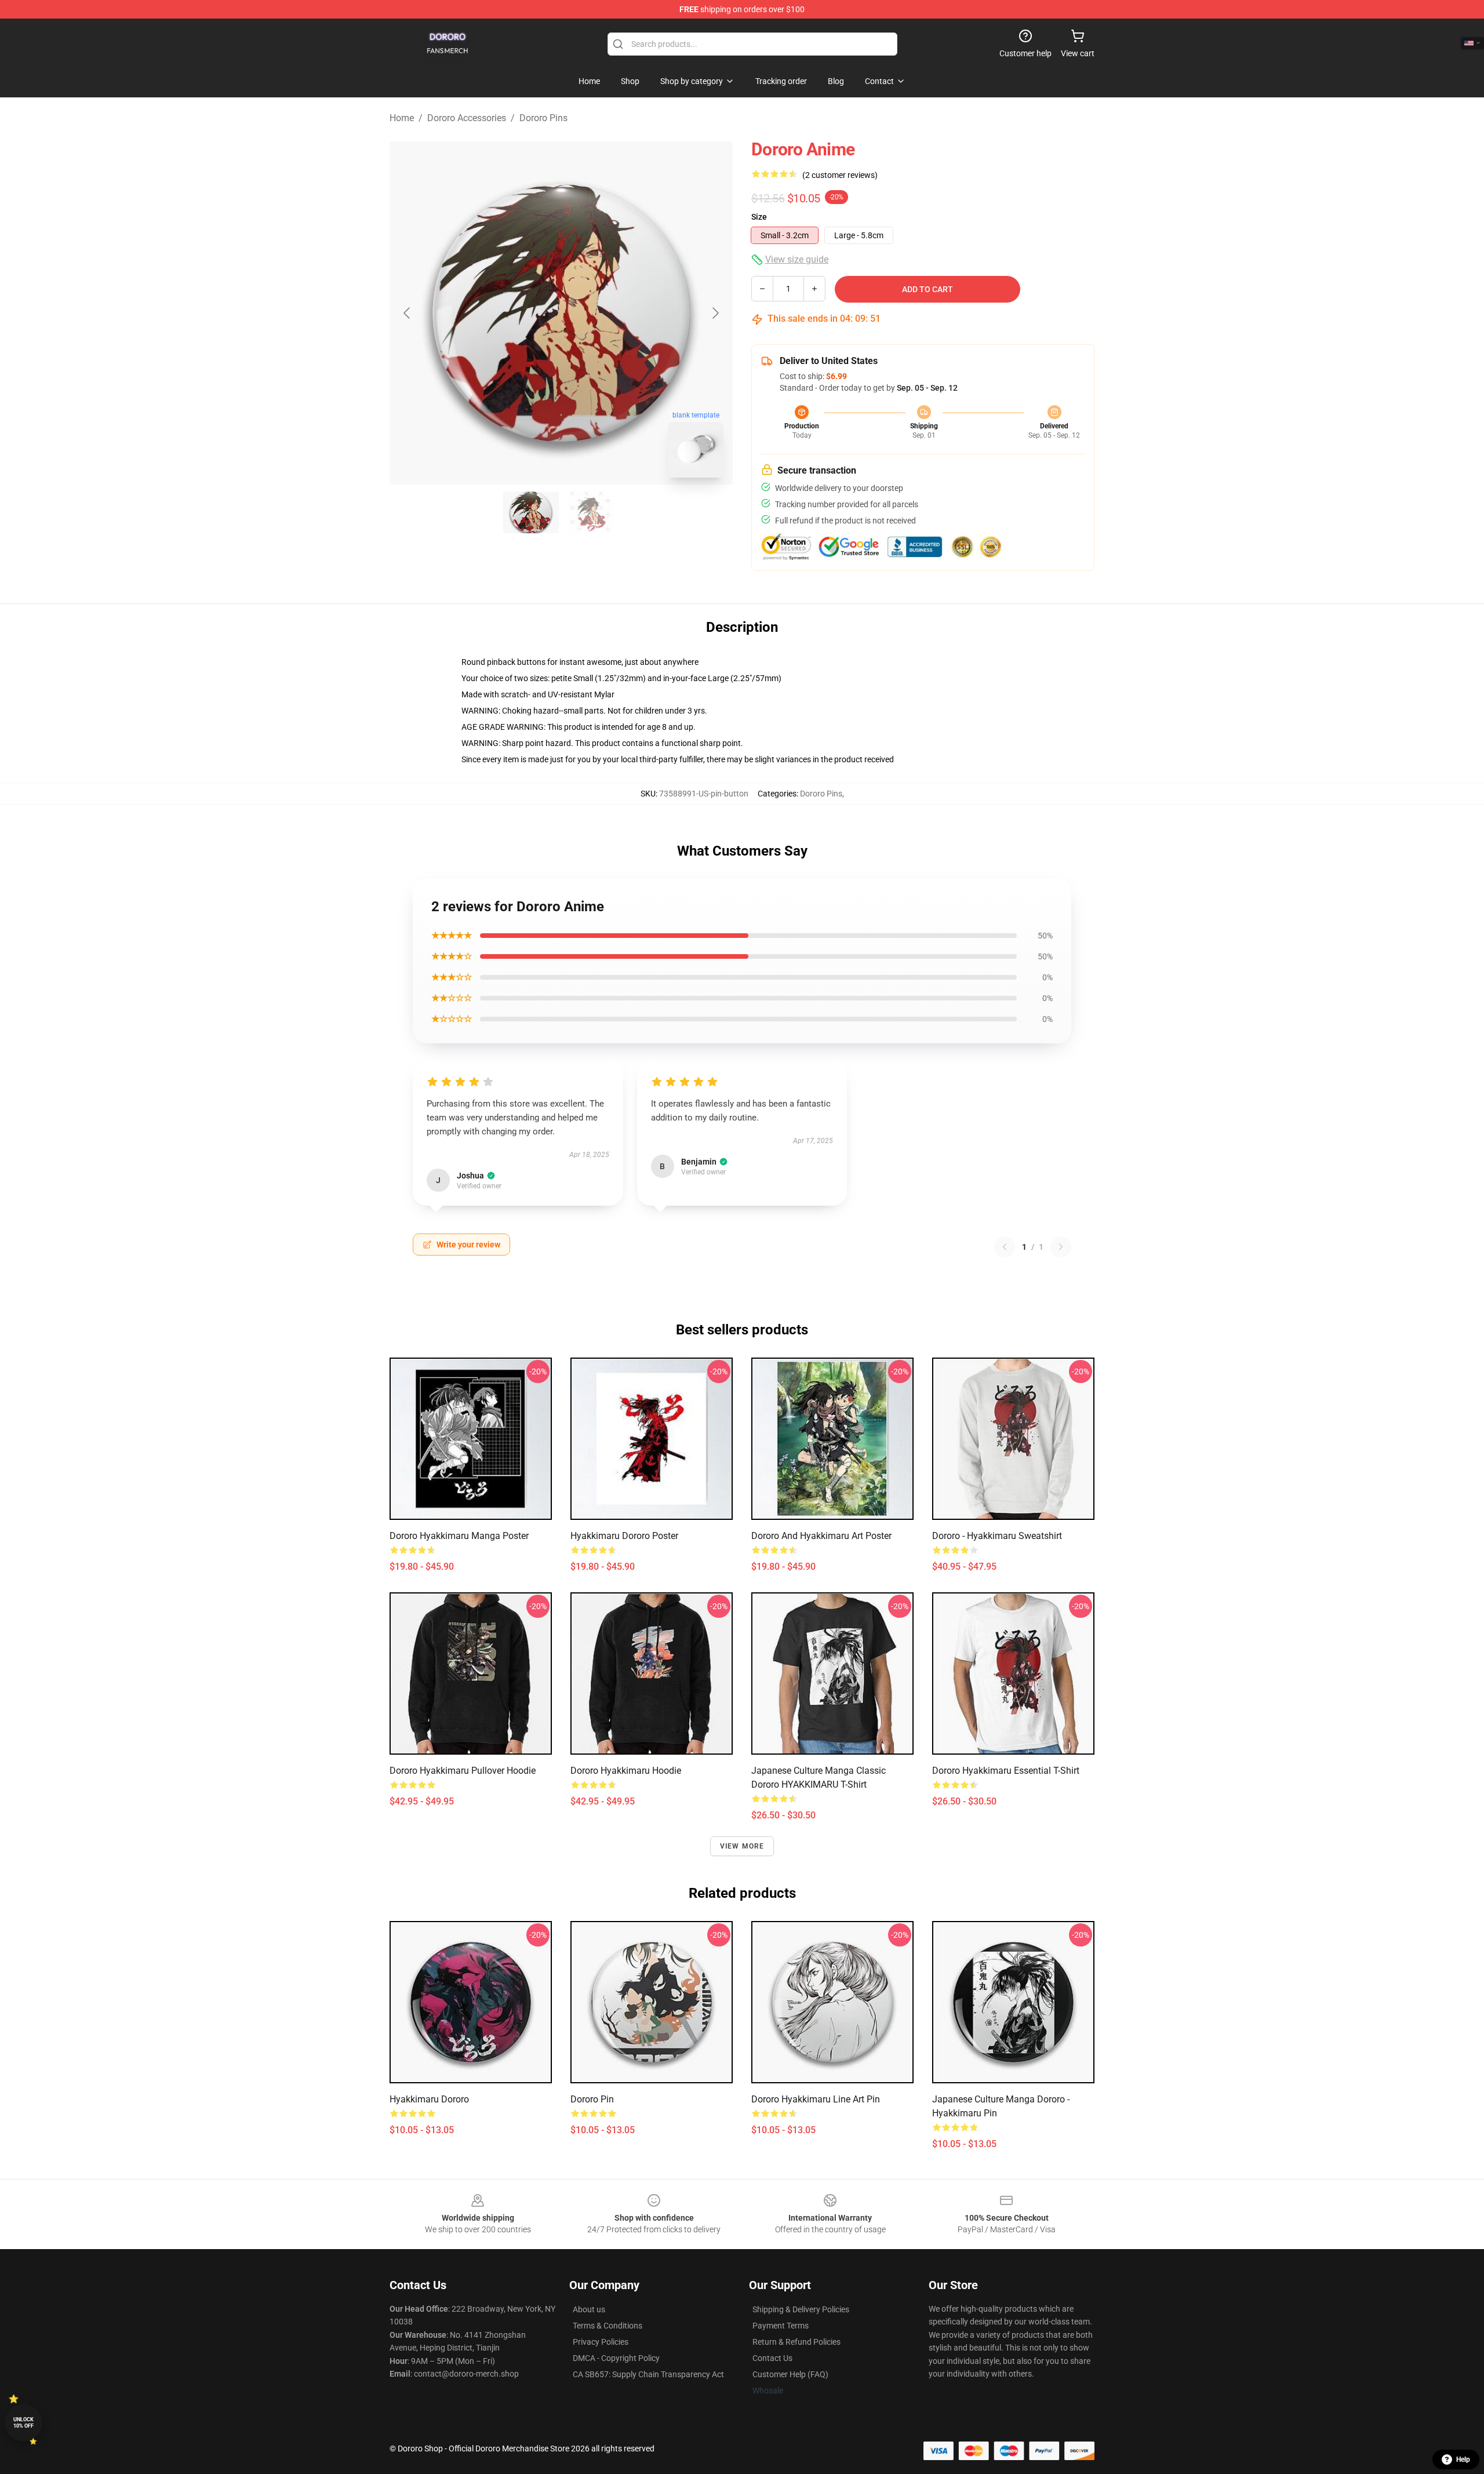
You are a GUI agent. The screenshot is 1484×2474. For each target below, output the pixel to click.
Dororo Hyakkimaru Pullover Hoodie (463, 1771)
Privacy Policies (601, 2342)
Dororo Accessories (467, 118)
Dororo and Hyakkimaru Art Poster (821, 1536)
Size (759, 217)
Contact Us (772, 2358)
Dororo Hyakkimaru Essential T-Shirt (1006, 1771)
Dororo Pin (592, 2099)
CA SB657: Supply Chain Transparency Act (648, 2374)
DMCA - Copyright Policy (616, 2358)
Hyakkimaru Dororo (429, 2099)
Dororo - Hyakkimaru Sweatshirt (997, 1536)
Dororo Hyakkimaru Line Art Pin (816, 2099)
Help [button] (1463, 2460)
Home (402, 118)
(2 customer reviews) (840, 175)
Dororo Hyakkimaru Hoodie (626, 1771)
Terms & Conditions (608, 2326)
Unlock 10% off (23, 2423)
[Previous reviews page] (1005, 1247)
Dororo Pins (543, 118)
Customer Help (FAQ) (790, 2374)
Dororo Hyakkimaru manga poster (459, 1536)
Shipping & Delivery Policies (801, 2309)
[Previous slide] (408, 313)
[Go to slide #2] (591, 512)
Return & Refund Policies (796, 2342)
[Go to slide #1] (531, 512)
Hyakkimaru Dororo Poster (624, 1536)
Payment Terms (781, 2326)
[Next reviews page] (1061, 1247)
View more (742, 1846)
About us (589, 2309)
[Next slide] (715, 313)
